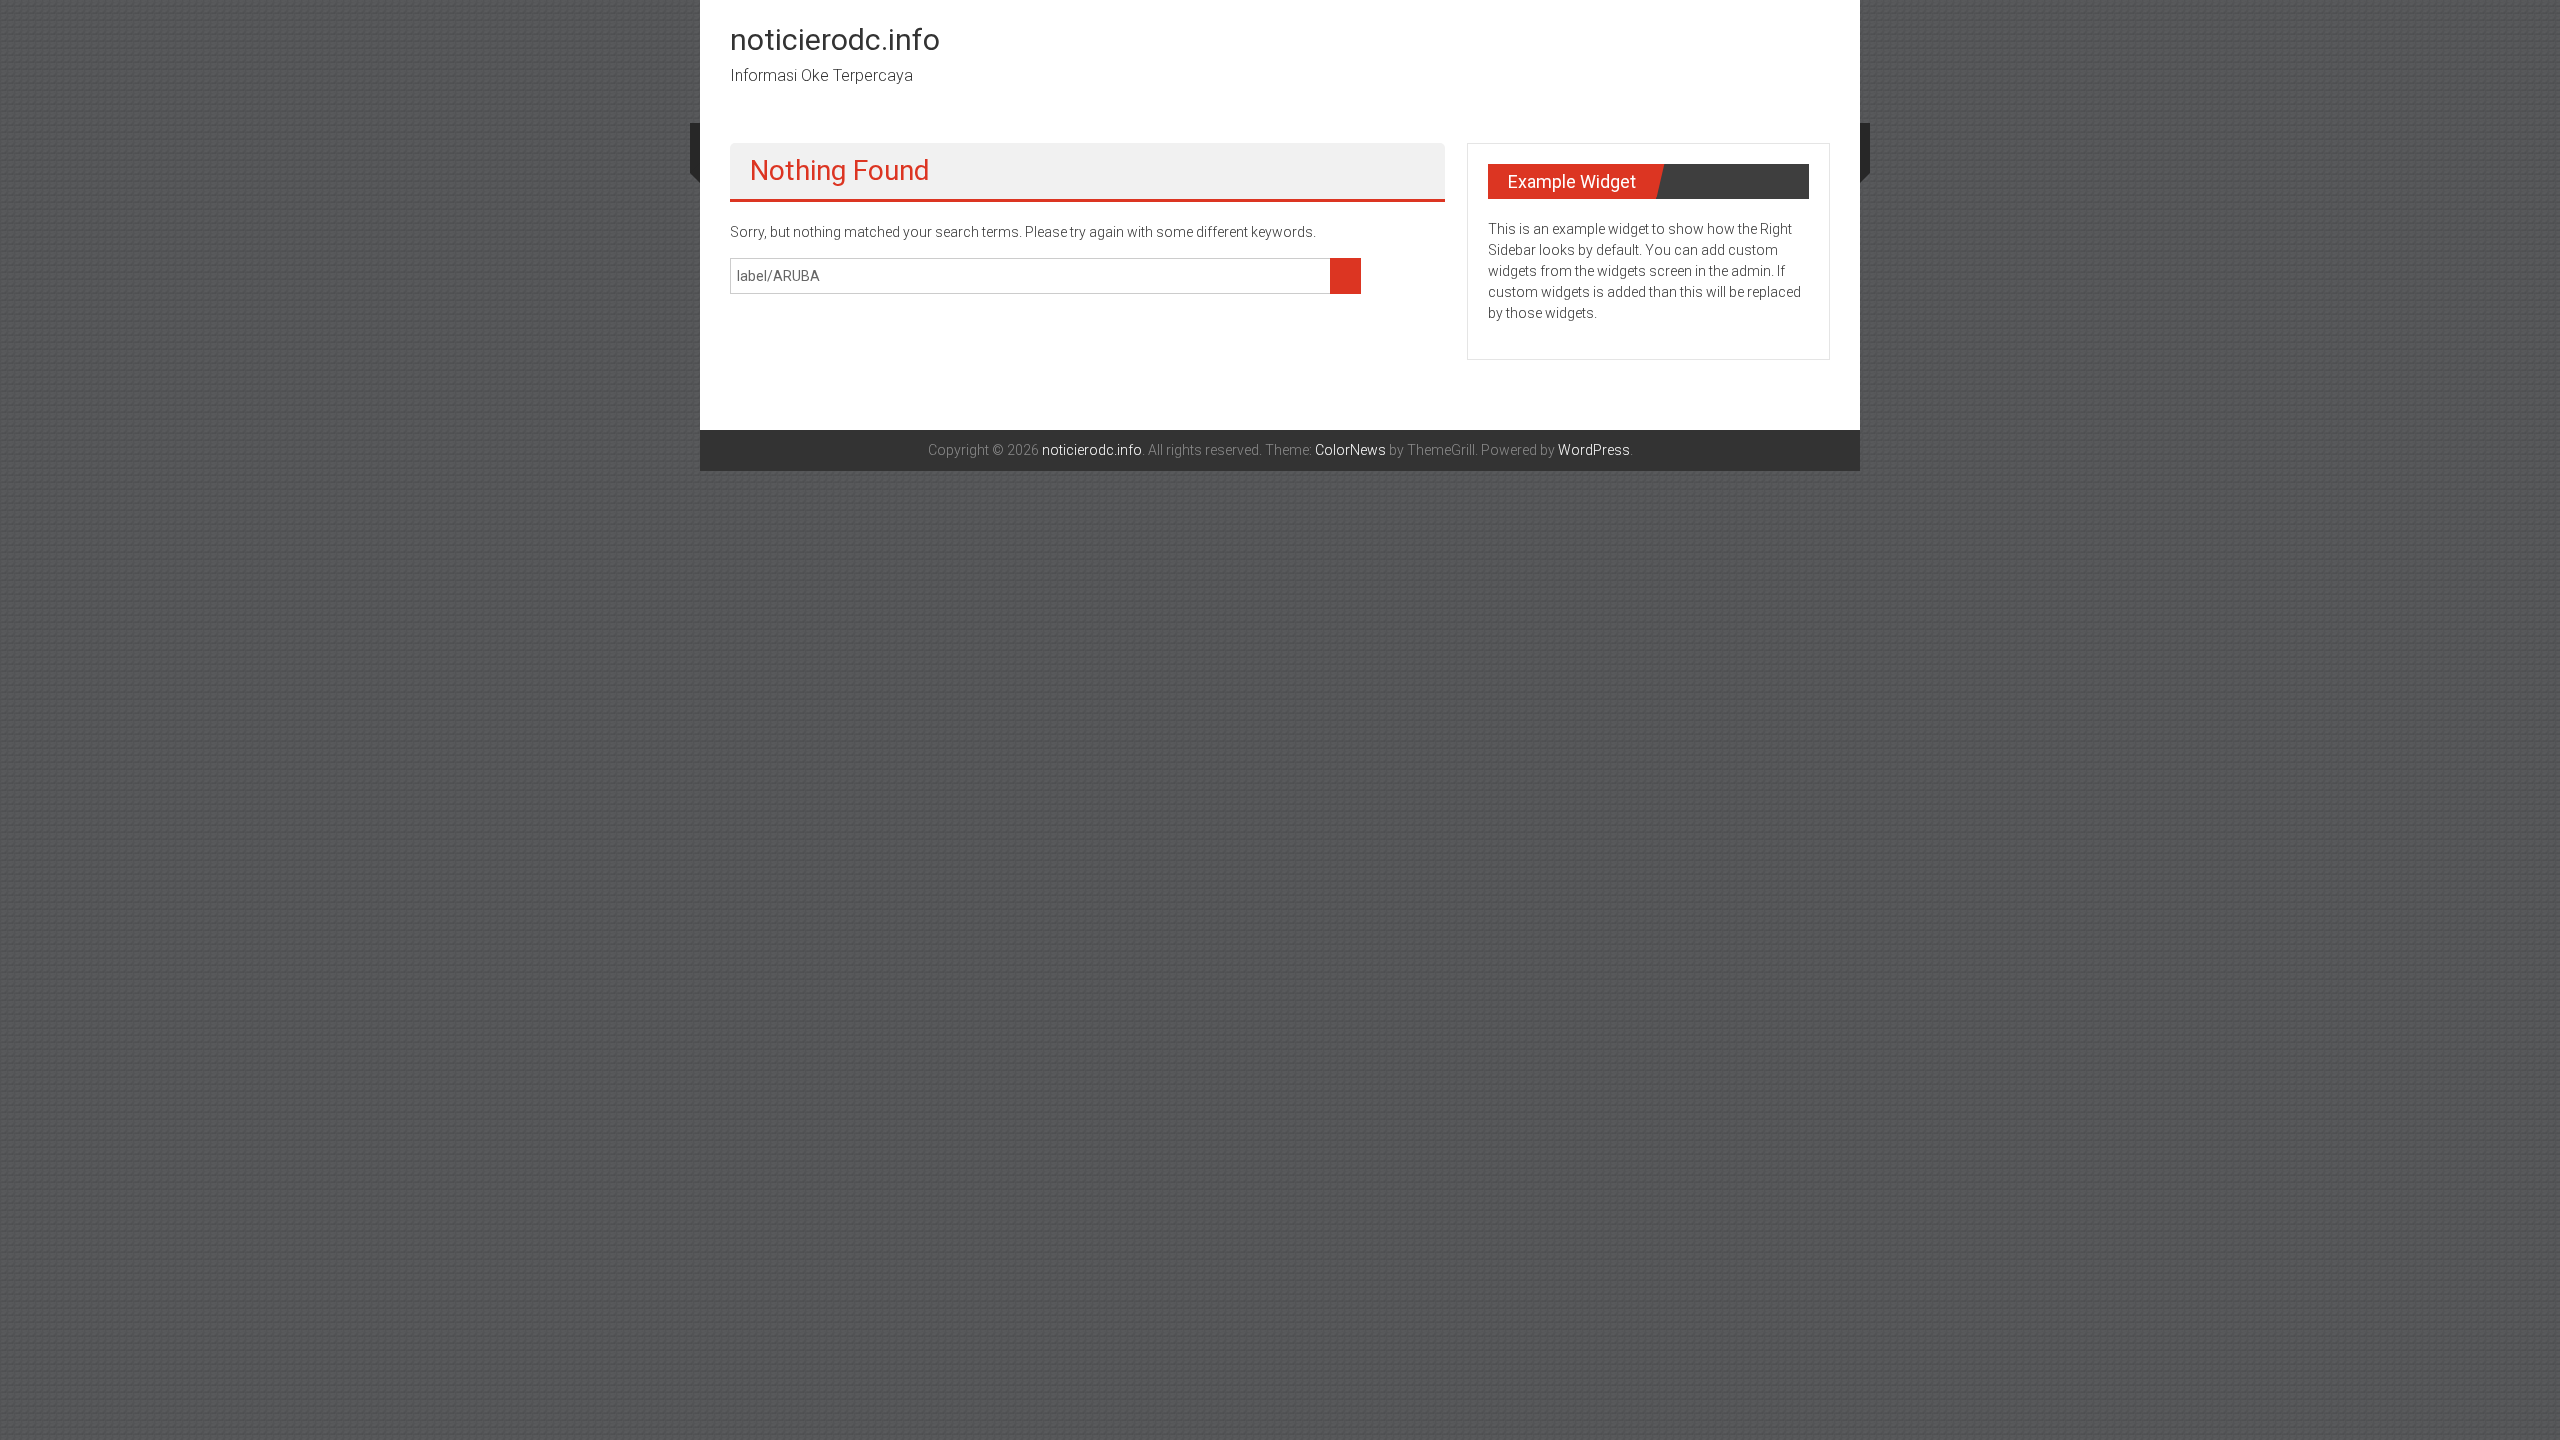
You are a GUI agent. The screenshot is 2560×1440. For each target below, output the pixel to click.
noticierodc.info (835, 39)
